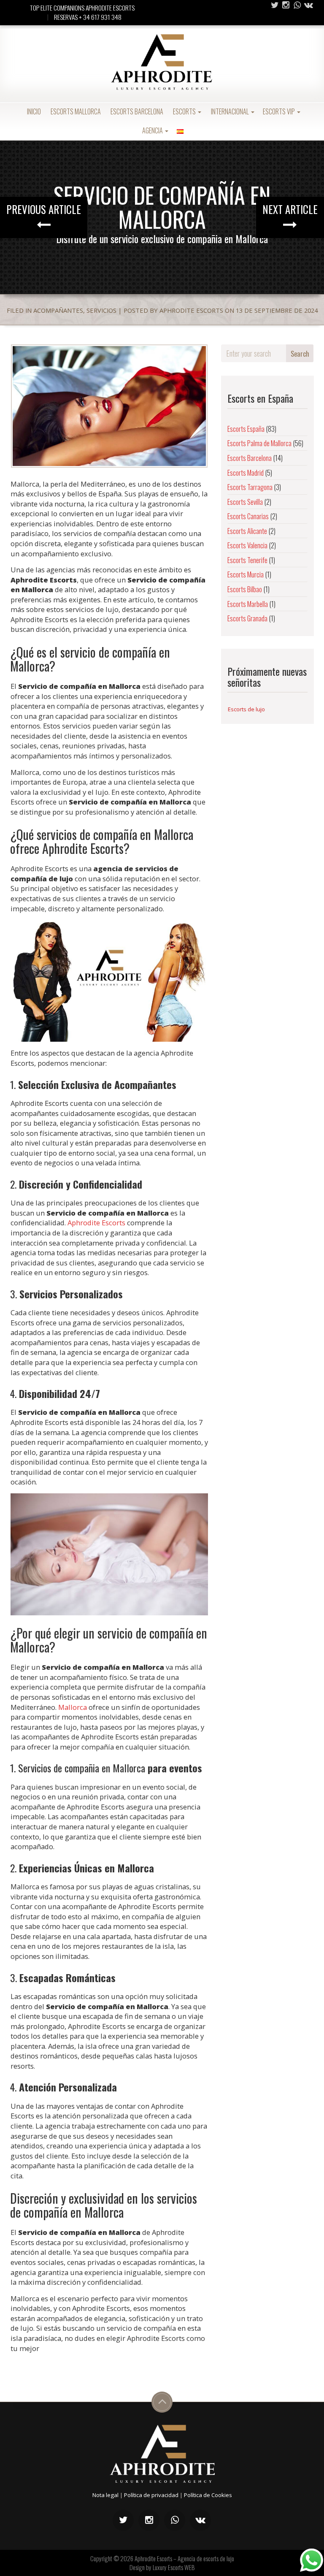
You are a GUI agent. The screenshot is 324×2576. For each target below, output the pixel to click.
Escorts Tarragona (250, 487)
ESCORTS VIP (279, 111)
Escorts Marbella (248, 604)
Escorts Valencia (247, 545)
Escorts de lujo (246, 709)
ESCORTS (184, 111)
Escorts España (246, 429)
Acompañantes (58, 310)
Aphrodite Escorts (96, 1223)
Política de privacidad (151, 2495)
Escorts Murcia (246, 574)
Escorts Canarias (248, 516)
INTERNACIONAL (230, 111)
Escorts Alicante (247, 531)
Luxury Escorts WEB (174, 2567)
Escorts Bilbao (245, 589)
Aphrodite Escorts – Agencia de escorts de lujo (184, 2558)
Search (300, 353)
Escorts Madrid (246, 473)
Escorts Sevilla (245, 502)
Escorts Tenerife (247, 560)
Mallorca (73, 1707)
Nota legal (105, 2495)
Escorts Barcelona (250, 458)
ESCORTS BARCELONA (136, 111)
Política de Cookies (208, 2495)
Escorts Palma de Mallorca (259, 443)
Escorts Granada (247, 618)
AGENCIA (153, 130)
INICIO (33, 111)
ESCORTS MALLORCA (75, 111)
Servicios (101, 310)
